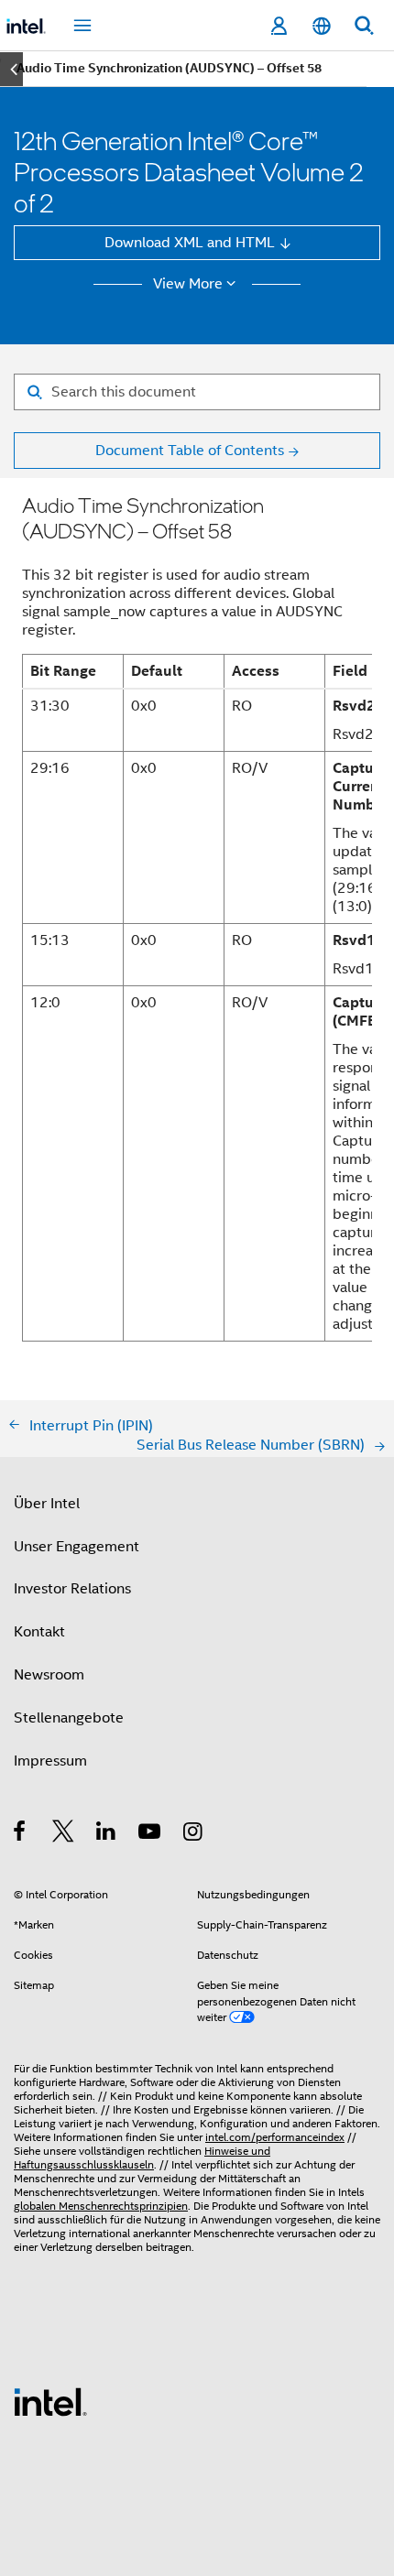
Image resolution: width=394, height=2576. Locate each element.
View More (188, 284)
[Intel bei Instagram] (194, 1834)
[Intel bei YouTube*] (151, 1834)
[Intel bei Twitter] (64, 1834)
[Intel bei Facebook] (21, 1834)
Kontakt (39, 1631)
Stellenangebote (69, 1717)
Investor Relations (72, 1588)
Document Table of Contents (190, 450)
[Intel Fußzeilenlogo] (50, 2401)
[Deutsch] (321, 26)
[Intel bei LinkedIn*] (107, 1834)
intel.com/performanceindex (275, 2137)
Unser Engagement (77, 1546)
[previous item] (11, 69)
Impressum (50, 1761)
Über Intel (47, 1503)
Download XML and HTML (190, 242)
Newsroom (49, 1674)
